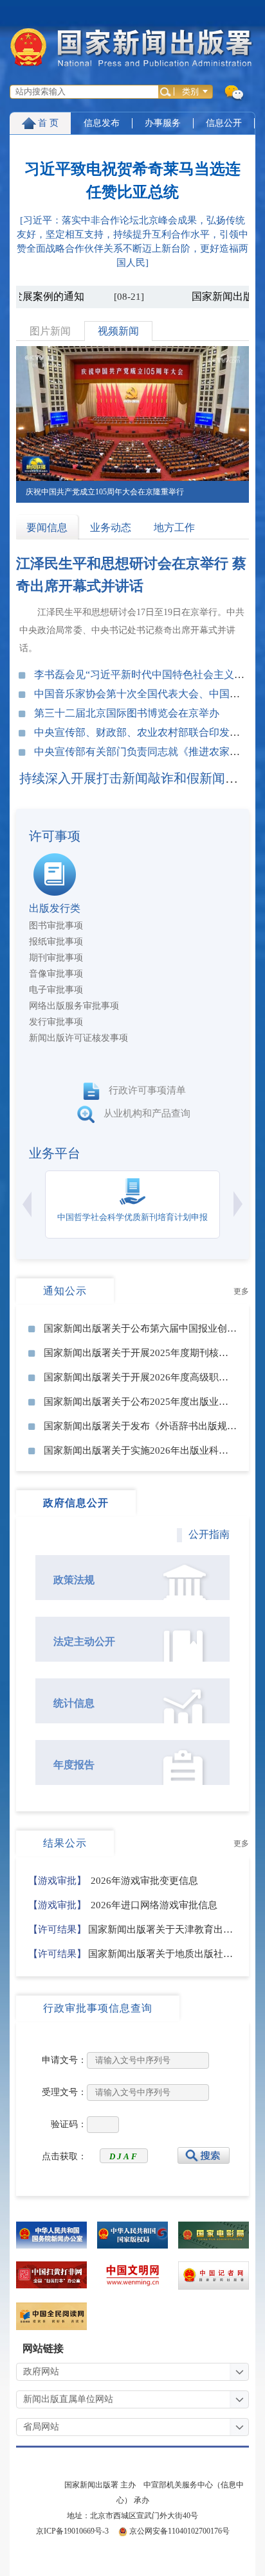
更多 (241, 1291)
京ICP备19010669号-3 (72, 2531)
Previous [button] (27, 1204)
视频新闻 (118, 331)
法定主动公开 (84, 1641)
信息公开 (224, 123)
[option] (132, 424)
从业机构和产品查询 (146, 1114)
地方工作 (174, 527)
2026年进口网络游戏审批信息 (123, 1905)
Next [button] (238, 1204)
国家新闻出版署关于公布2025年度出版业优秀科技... (154, 1402)
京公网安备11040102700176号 (179, 2531)
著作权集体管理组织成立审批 (87, 942)
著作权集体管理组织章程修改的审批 (101, 974)
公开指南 (209, 1534)
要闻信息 (47, 527)
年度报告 (74, 1765)
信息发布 (102, 123)
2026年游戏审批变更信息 (113, 1881)
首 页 (48, 123)
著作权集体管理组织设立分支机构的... (105, 958)
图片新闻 (50, 331)
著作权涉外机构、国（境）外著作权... (105, 926)
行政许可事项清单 (146, 1091)
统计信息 (74, 1703)
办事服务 (163, 123)
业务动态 (111, 527)
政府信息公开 (76, 1503)
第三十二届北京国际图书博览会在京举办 (127, 713)
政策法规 (74, 1580)
